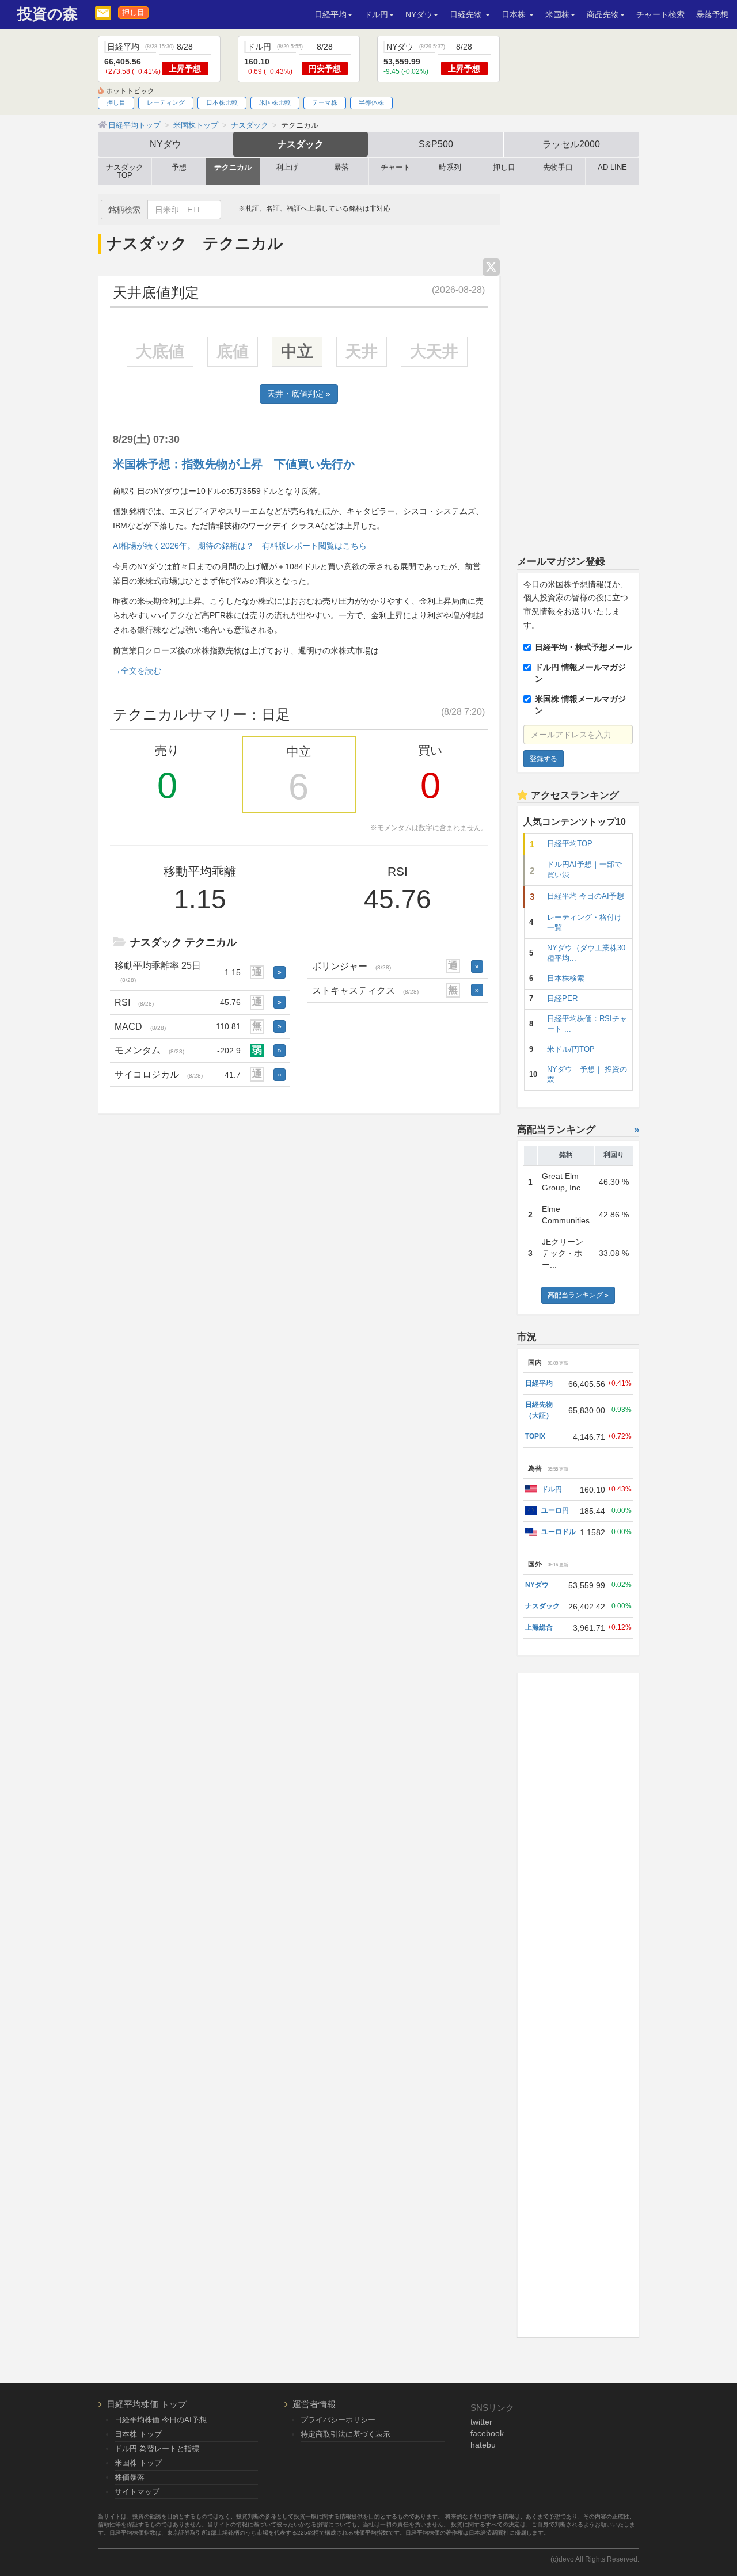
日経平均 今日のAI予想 (586, 896)
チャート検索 (660, 14)
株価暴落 (130, 2477)
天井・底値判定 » (299, 394)
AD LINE (612, 168)
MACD (140, 1026)
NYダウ (166, 144)
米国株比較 (275, 102)
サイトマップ (137, 2492)
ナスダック (301, 144)
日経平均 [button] (330, 14)
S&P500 (436, 144)
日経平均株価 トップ (147, 2404)
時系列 (450, 168)
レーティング (166, 102)
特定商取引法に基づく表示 (345, 2434)
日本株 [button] (515, 14)
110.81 (228, 1026)
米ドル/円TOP (571, 1049)
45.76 (230, 1002)
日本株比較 (222, 102)
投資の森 (48, 14)
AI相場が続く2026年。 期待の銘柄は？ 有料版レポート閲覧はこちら (240, 546)
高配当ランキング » (578, 1295)
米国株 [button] (557, 14)
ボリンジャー (352, 966)
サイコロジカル (159, 1074)
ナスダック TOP (125, 172)
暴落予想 (712, 14)
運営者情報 (314, 2404)
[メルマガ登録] (103, 12)
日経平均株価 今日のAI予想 (161, 2420)
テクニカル (233, 168)
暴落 (341, 168)
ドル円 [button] (376, 14)
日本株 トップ (138, 2434)
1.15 (233, 972)
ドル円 (552, 1489)
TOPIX (535, 1436)
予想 (179, 168)
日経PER (562, 999)
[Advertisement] (578, 367)
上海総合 (539, 1627)
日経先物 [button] (467, 14)
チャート (396, 168)
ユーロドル (559, 1532)
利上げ (287, 168)
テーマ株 (325, 102)
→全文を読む (137, 671)
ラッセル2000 (571, 144)
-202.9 (229, 1051)
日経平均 (539, 1383)
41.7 (233, 1075)
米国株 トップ (138, 2463)
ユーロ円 (555, 1510)
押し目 (133, 13)
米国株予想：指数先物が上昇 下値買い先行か (234, 464)
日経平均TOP (570, 844)
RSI (134, 1002)
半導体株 (371, 102)
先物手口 (558, 168)
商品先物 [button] (603, 14)
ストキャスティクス (365, 990)
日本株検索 (566, 979)
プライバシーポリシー (338, 2420)
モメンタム (149, 1050)
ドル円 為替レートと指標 (157, 2448)
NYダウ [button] (419, 14)
